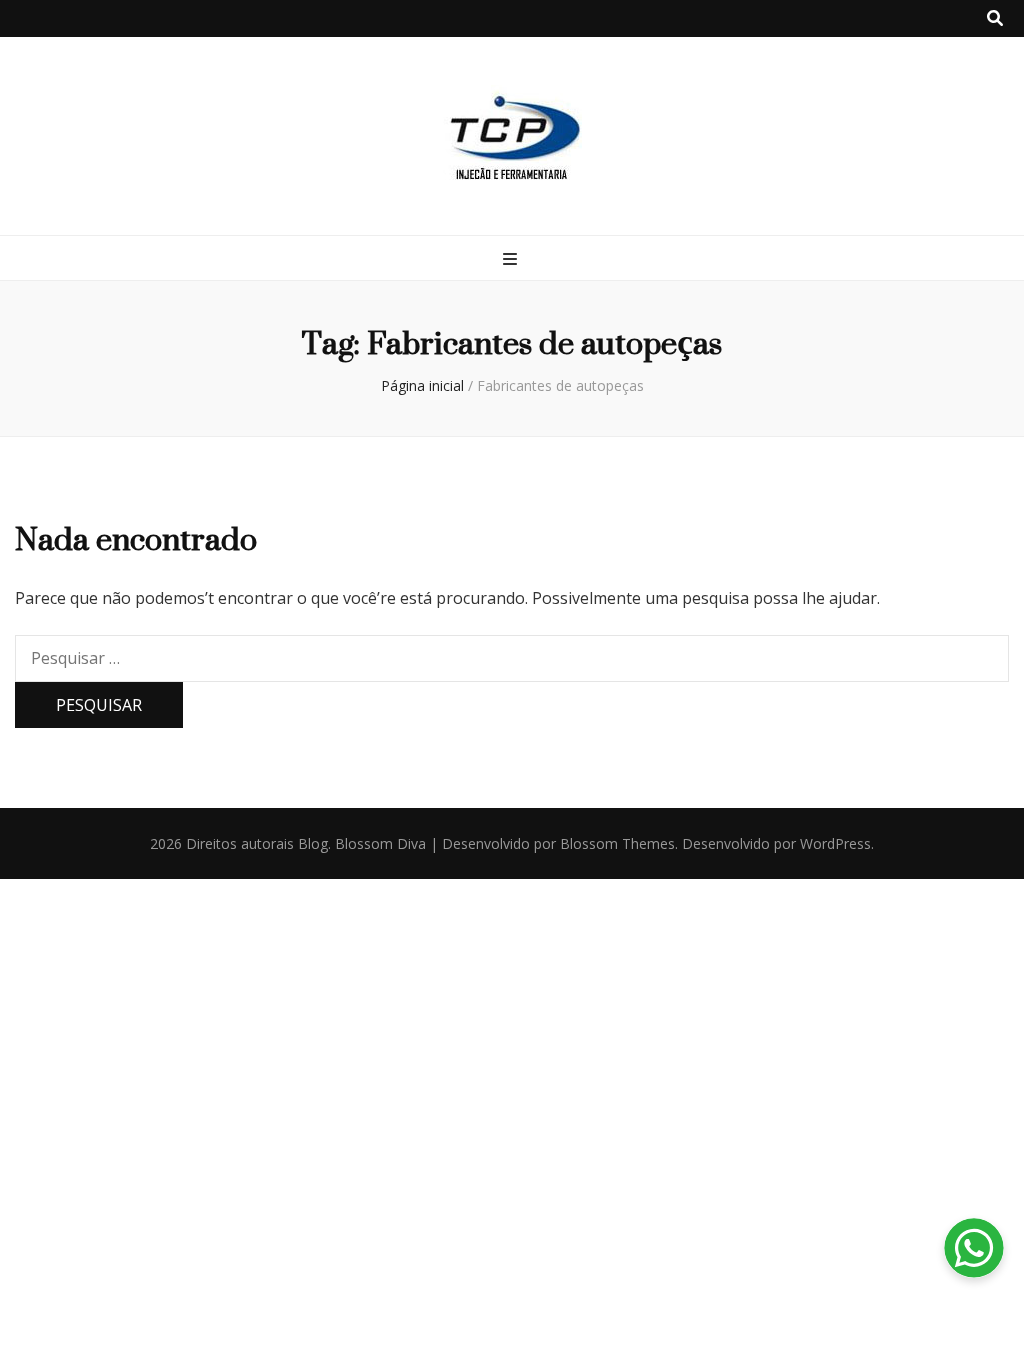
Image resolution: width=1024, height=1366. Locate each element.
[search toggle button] (995, 18)
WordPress (835, 843)
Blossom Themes (617, 843)
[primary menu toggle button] (512, 259)
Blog (313, 843)
